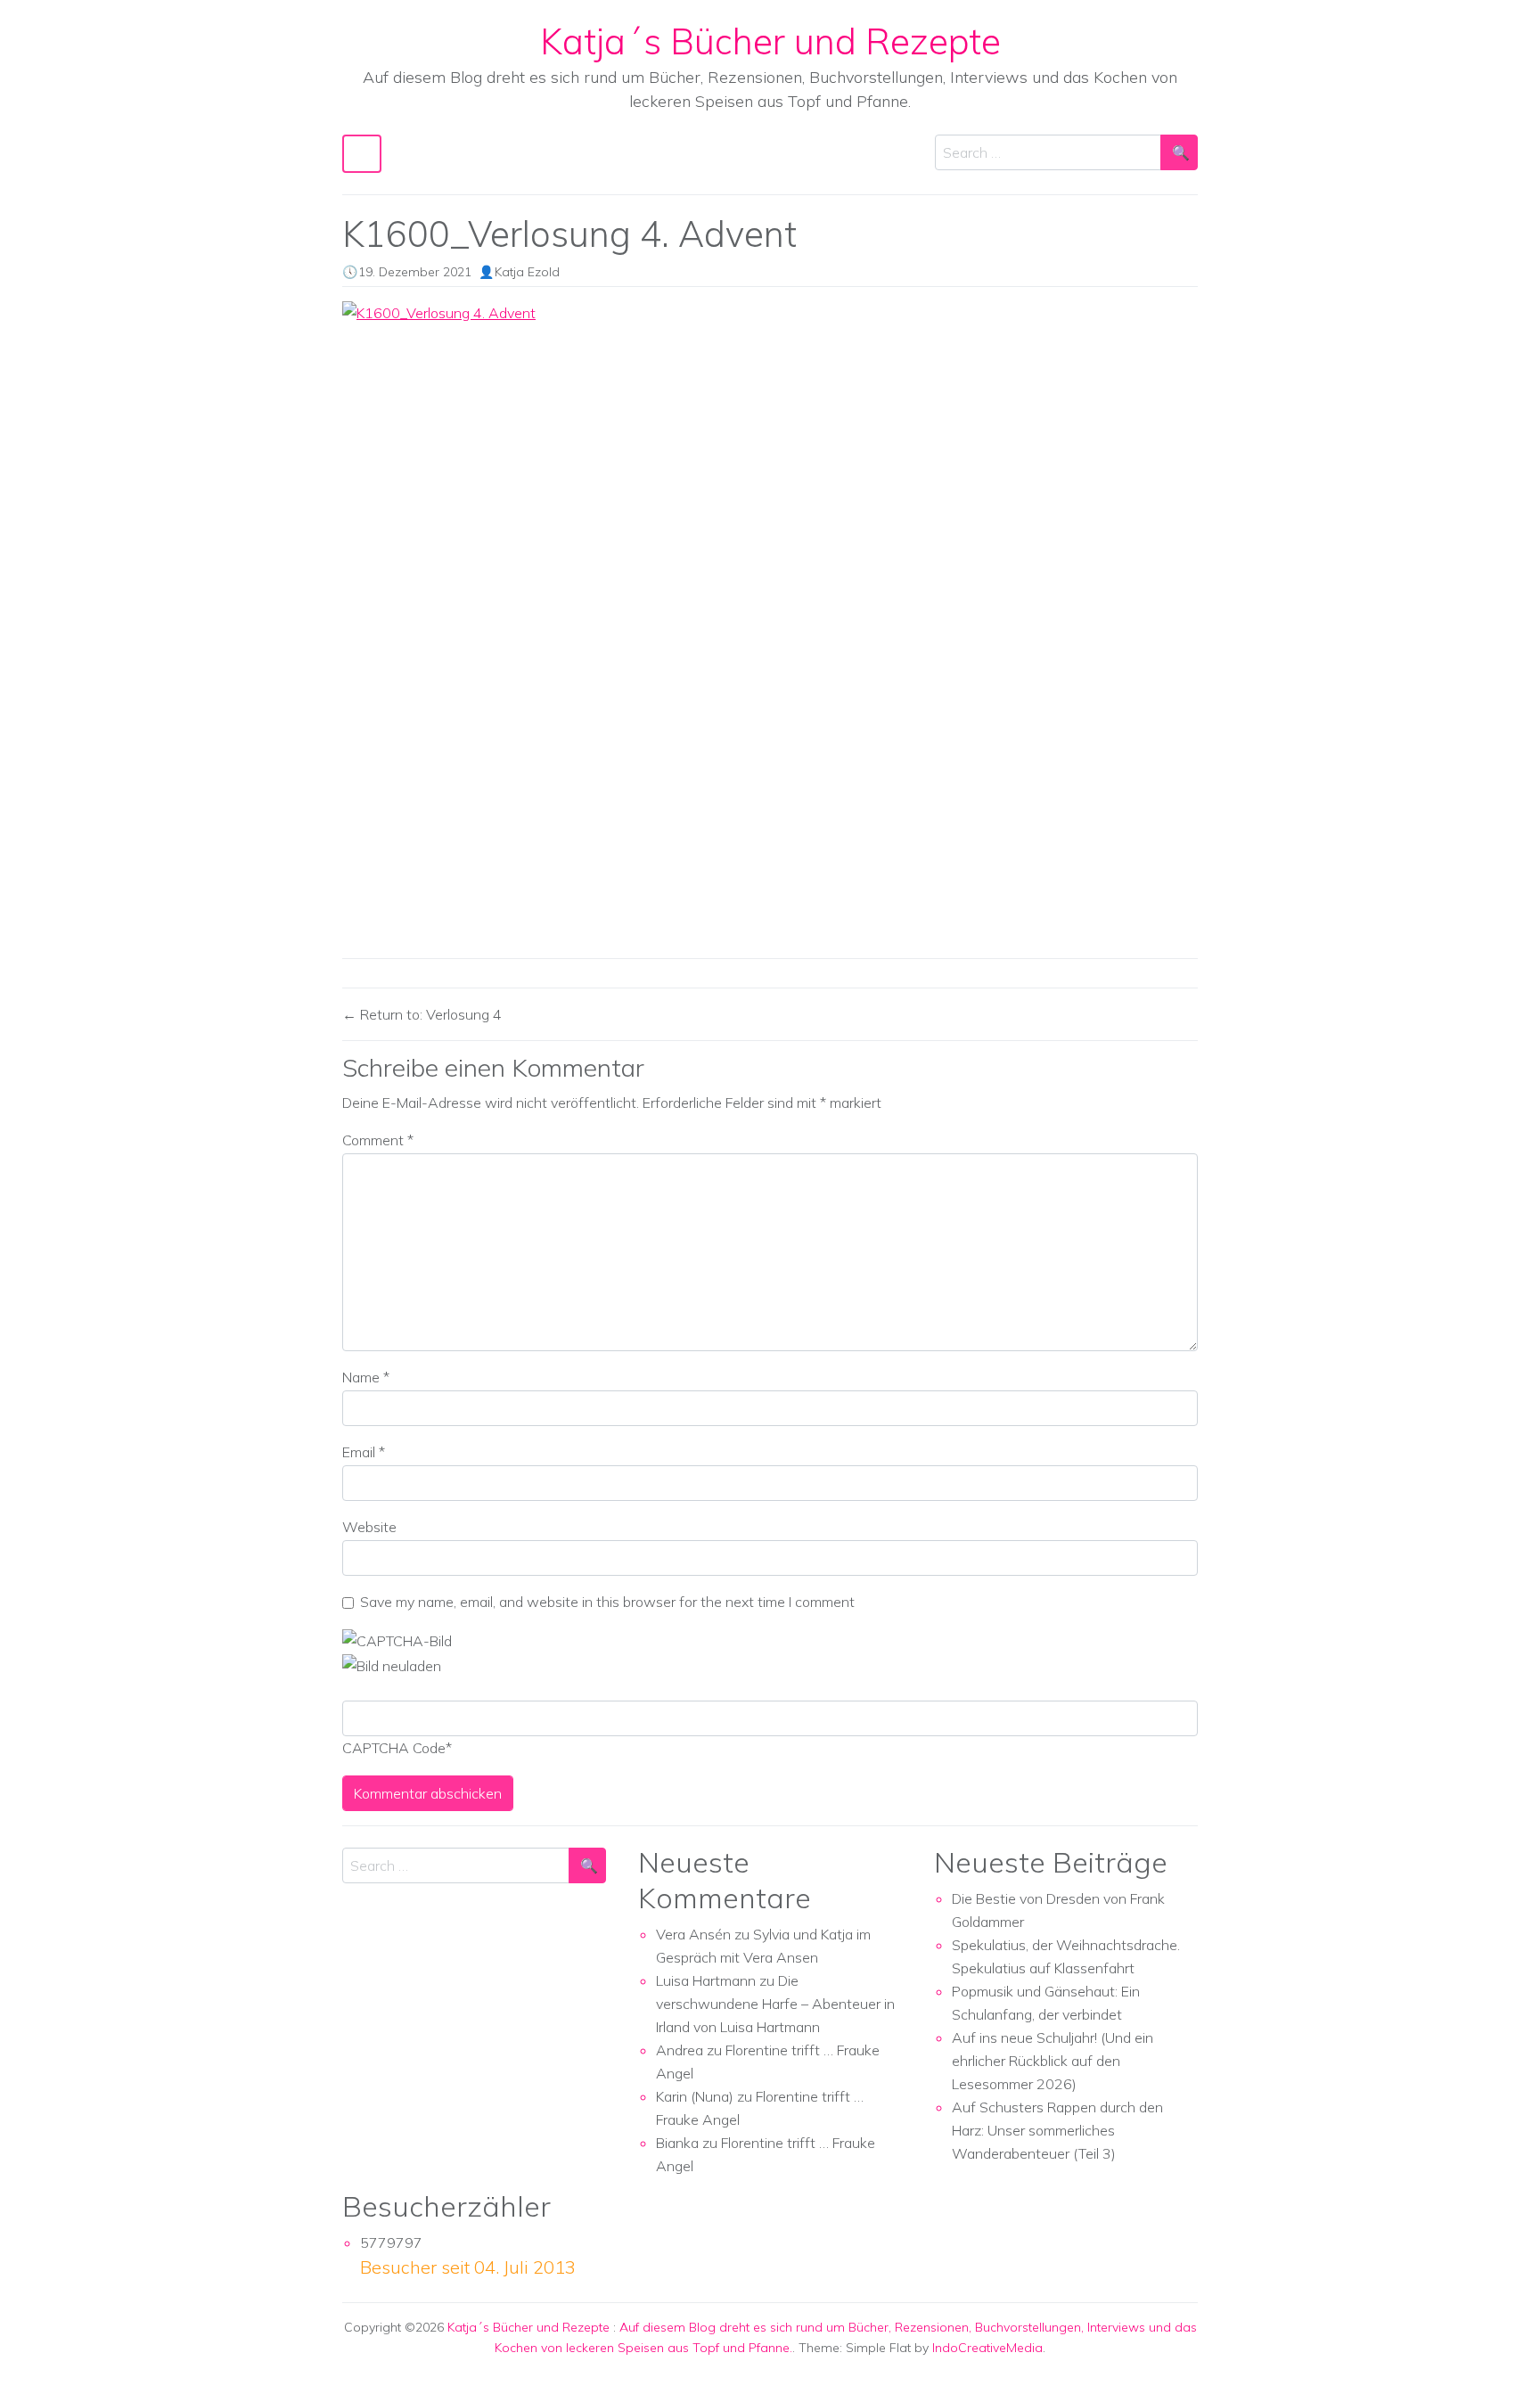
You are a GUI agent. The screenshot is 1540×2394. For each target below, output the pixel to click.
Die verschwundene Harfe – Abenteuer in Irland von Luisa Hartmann (775, 2004)
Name (366, 1377)
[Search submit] (1179, 152)
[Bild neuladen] (392, 1664)
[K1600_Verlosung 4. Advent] (770, 623)
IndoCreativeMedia (987, 2348)
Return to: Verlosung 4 (429, 1014)
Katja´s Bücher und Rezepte (770, 41)
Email (364, 1452)
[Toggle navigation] (362, 154)
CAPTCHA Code (394, 1748)
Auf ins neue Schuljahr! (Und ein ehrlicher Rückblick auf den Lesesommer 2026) (1053, 2061)
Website (369, 1527)
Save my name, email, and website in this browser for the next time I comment (607, 1602)
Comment (378, 1140)
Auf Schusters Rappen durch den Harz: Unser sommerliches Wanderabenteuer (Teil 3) (1057, 2130)
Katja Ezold (527, 272)
